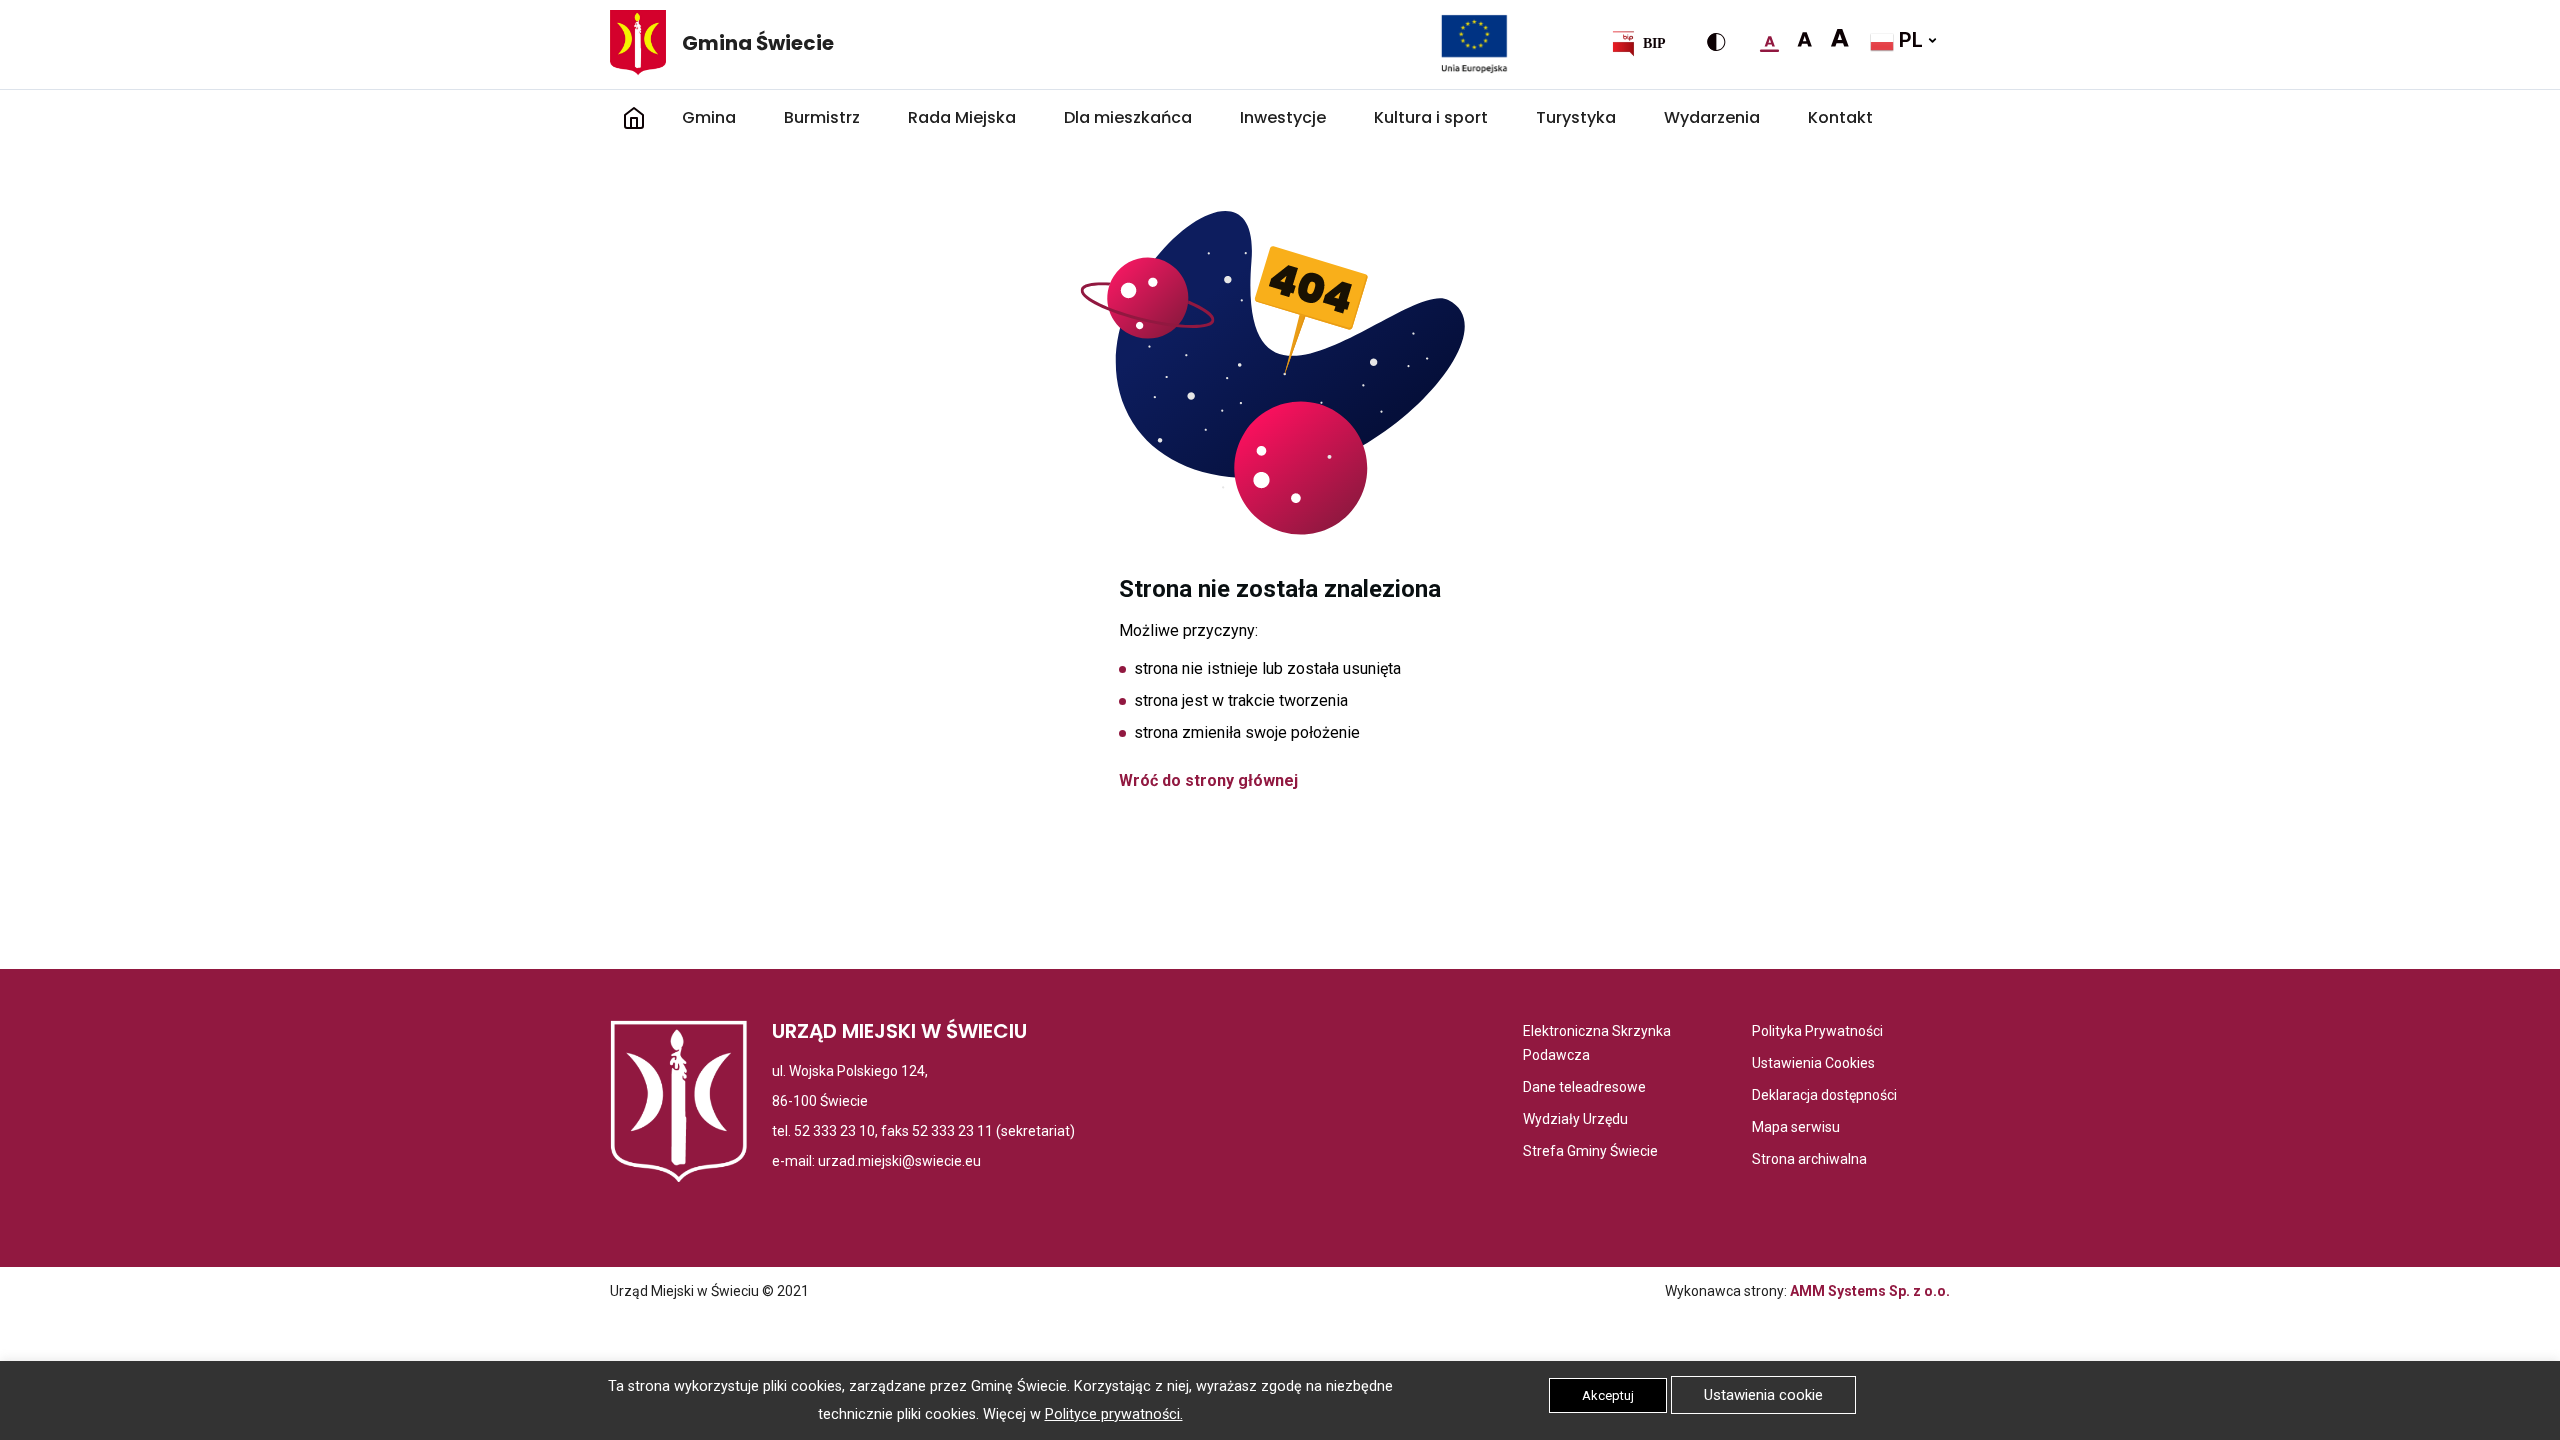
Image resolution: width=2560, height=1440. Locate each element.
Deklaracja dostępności (1824, 1096)
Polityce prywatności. (1114, 1414)
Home (634, 118)
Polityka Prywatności (1817, 1032)
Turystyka (1576, 117)
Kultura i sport (1431, 117)
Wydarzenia (1712, 117)
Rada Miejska (962, 117)
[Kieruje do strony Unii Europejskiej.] (1474, 43)
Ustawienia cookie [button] (1763, 1395)
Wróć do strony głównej (1208, 780)
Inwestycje (1283, 117)
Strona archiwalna (1809, 1160)
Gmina (709, 117)
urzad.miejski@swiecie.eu (899, 1161)
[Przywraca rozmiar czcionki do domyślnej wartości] (1769, 40)
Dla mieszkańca (1128, 117)
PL (1908, 40)
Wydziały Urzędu (1575, 1120)
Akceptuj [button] (1608, 1395)
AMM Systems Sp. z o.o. (1870, 1291)
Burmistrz (822, 117)
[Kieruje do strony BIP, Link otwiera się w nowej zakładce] (1638, 43)
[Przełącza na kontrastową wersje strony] (1716, 42)
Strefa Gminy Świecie (1590, 1152)
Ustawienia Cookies (1813, 1064)
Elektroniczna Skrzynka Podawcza (1602, 1045)
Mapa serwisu (1796, 1128)
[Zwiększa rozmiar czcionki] (1804, 40)
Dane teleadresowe (1584, 1088)
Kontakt (1840, 117)
